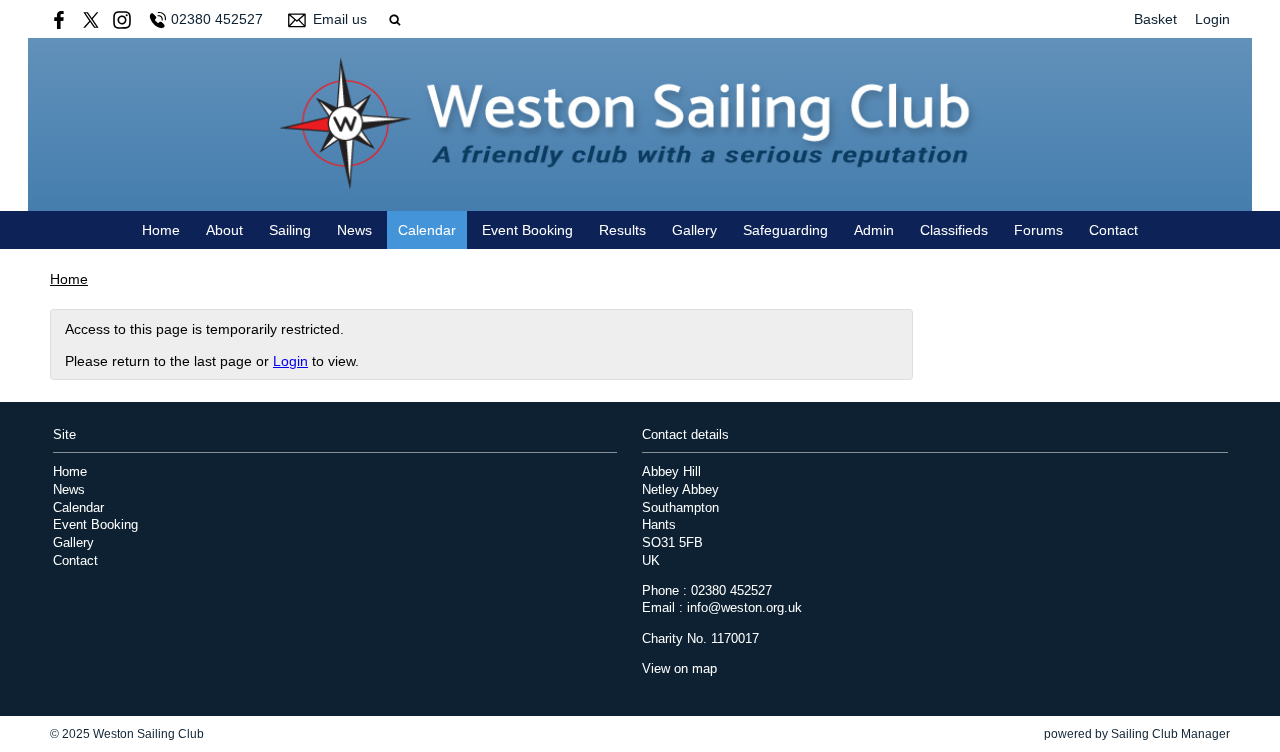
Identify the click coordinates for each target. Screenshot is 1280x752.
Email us (340, 19)
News (354, 230)
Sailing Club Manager (1170, 734)
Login (1212, 19)
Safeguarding (785, 230)
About (224, 230)
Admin (874, 230)
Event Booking (527, 230)
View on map (679, 669)
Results (622, 230)
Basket (1155, 19)
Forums (1038, 230)
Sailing (290, 230)
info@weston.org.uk (744, 608)
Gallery (694, 230)
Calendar (427, 230)
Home (161, 230)
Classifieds (954, 230)
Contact (1113, 230)
